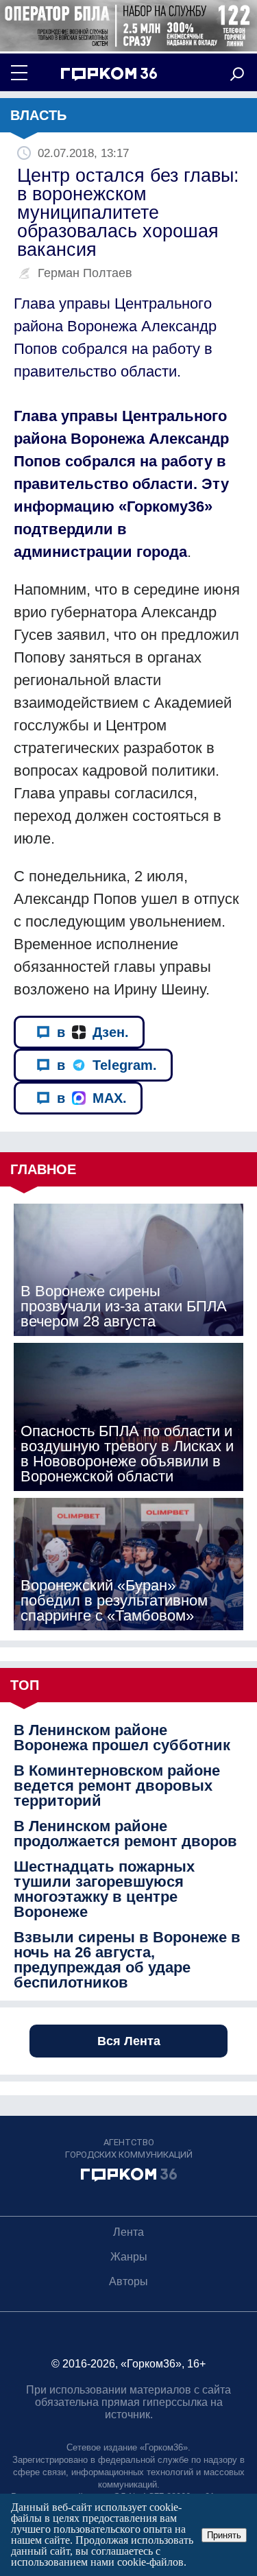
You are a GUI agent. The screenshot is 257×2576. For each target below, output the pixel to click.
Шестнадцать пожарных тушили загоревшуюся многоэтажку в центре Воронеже (104, 1889)
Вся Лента (129, 2041)
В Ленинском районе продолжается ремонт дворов (125, 1834)
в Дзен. (93, 1032)
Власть (38, 115)
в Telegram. (107, 1065)
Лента (128, 2232)
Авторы (128, 2281)
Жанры (129, 2257)
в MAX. (92, 1098)
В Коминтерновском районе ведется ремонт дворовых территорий (117, 1786)
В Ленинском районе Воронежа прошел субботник (122, 1738)
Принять (224, 2535)
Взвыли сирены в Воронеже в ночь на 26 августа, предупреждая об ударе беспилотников (127, 1960)
